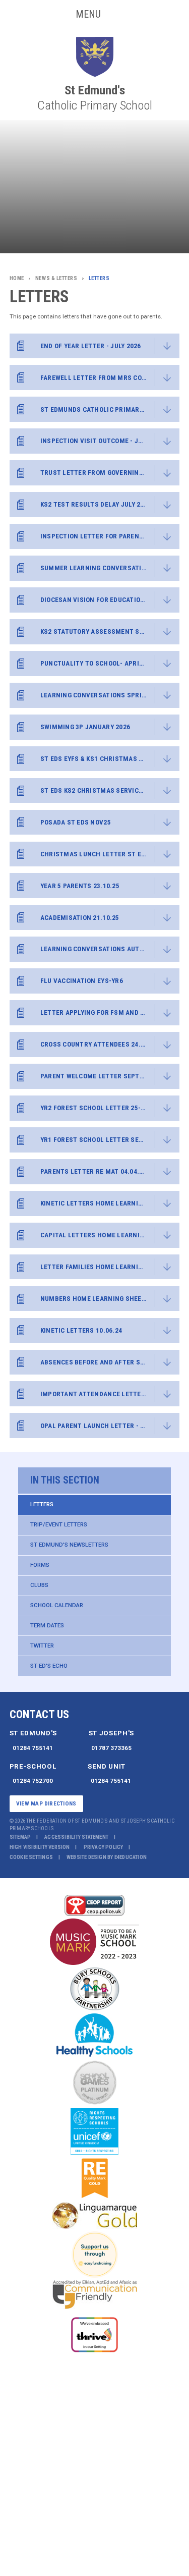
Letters (42, 1504)
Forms (40, 1565)
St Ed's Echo (49, 1666)
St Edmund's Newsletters (69, 1545)
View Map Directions (46, 1803)
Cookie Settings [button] (31, 1857)
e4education (131, 1857)
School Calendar (57, 1605)
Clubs (39, 1585)
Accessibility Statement (76, 1837)
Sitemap (20, 1837)
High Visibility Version (40, 1847)
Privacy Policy (104, 1847)
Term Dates (47, 1625)
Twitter (42, 1646)
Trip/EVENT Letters (59, 1524)
